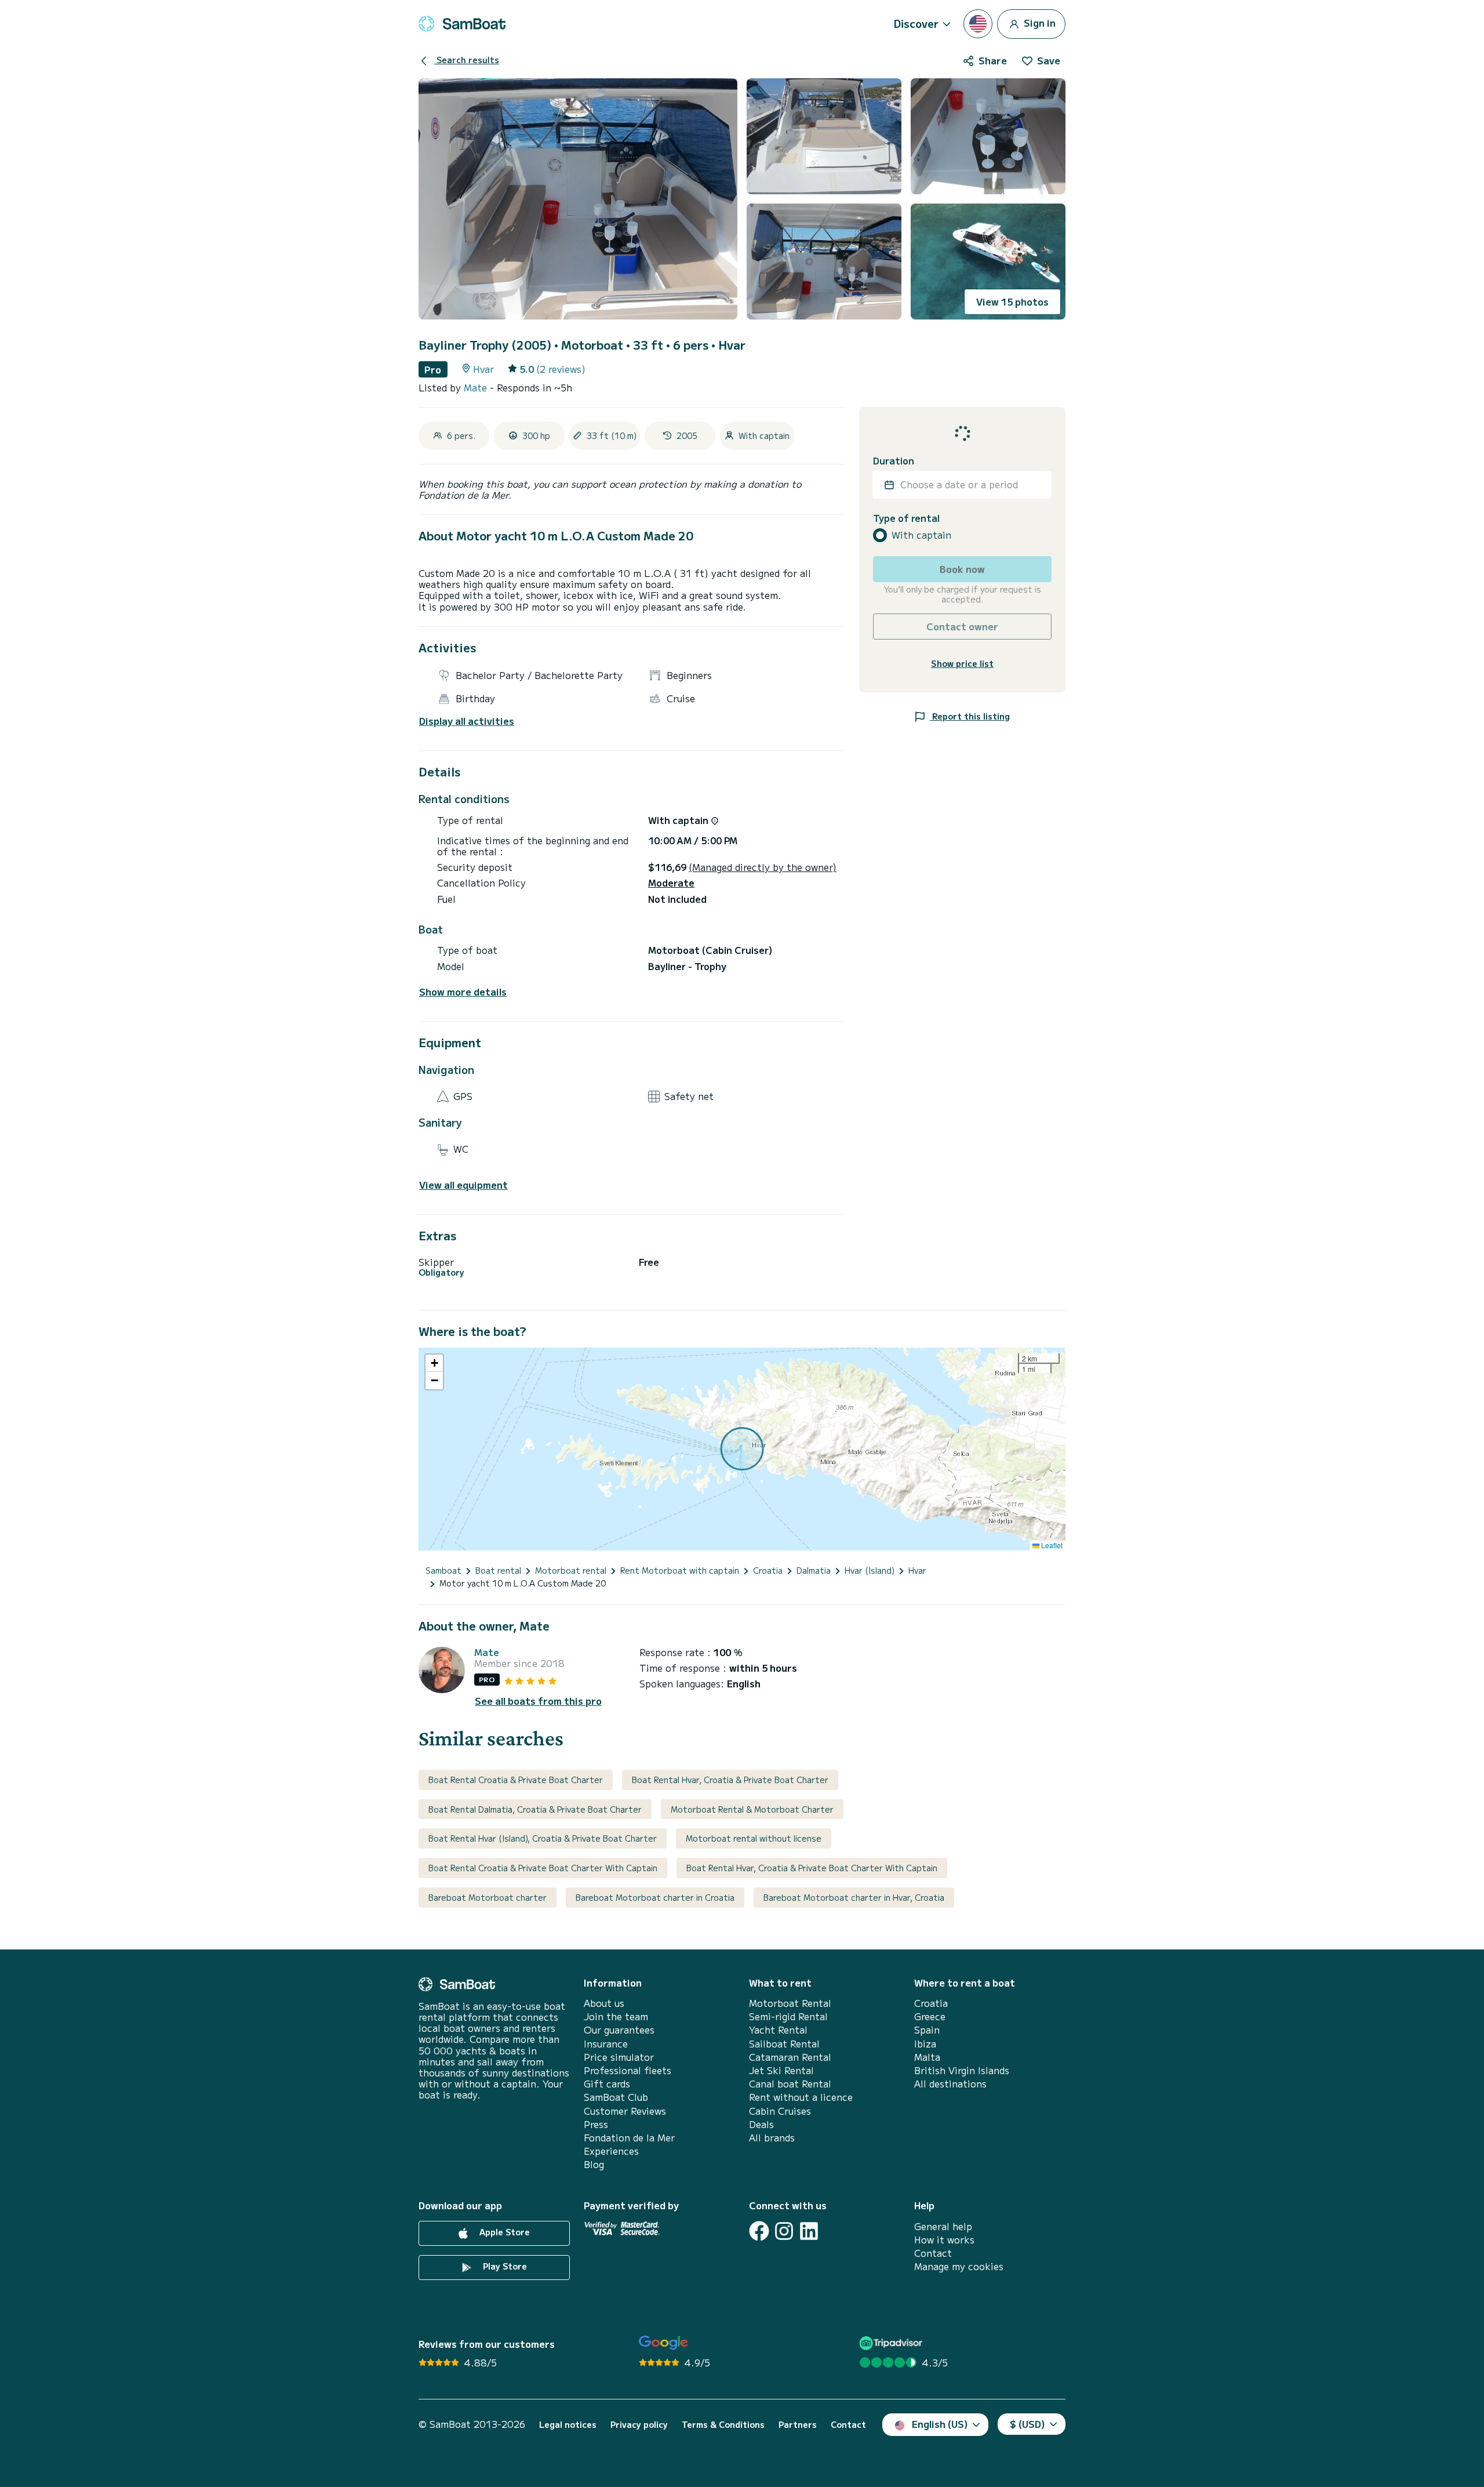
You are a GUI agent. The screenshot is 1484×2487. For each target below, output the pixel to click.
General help (943, 2226)
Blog (594, 2164)
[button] (434, 1363)
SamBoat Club (616, 2097)
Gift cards (607, 2084)
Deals (761, 2124)
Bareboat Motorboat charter (488, 1897)
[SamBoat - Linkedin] (809, 2231)
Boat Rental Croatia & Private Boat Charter (516, 1780)
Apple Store (503, 2232)
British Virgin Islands (962, 2070)
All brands (772, 2138)
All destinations (950, 2084)
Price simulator (619, 2057)
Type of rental (906, 518)
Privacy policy (639, 2425)
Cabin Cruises (780, 2111)
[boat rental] (462, 24)
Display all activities (467, 721)
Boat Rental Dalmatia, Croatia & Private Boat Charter (535, 1809)
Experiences (611, 2151)
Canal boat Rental (790, 2084)
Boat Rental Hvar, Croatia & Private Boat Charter (730, 1780)
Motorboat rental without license (754, 1838)
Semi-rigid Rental (788, 2016)
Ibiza (925, 2044)
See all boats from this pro (538, 1701)
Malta (927, 2057)
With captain (921, 535)
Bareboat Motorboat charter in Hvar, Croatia (854, 1897)
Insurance (606, 2044)
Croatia (931, 2003)
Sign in (1039, 22)
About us (604, 2003)
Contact (933, 2253)
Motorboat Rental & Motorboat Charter (752, 1809)
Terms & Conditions (723, 2425)
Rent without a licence (801, 2097)
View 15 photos (1012, 302)
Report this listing (970, 716)
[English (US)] (978, 24)
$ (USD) (1027, 2424)
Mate (477, 387)
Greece (930, 2016)
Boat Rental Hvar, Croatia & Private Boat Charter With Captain (812, 1868)
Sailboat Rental (784, 2044)
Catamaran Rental (790, 2057)
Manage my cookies (959, 2266)
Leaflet (1051, 1545)
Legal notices (568, 2425)
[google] (663, 2343)
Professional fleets (628, 2070)
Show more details (463, 992)
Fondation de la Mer (629, 2138)
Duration (894, 461)
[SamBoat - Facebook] (759, 2231)
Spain (927, 2030)
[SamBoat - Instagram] (784, 2231)
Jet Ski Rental (781, 2070)
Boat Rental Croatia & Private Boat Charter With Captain (543, 1868)
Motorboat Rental (790, 2003)
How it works (944, 2240)
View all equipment (463, 1185)
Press (596, 2124)
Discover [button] (916, 23)
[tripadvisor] (892, 2343)
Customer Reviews (625, 2111)
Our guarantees (619, 2030)
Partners (798, 2425)
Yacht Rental (778, 2030)
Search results (467, 60)
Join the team (616, 2016)
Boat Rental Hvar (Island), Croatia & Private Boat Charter (543, 1838)
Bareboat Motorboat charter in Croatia (655, 1897)
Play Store (504, 2266)
